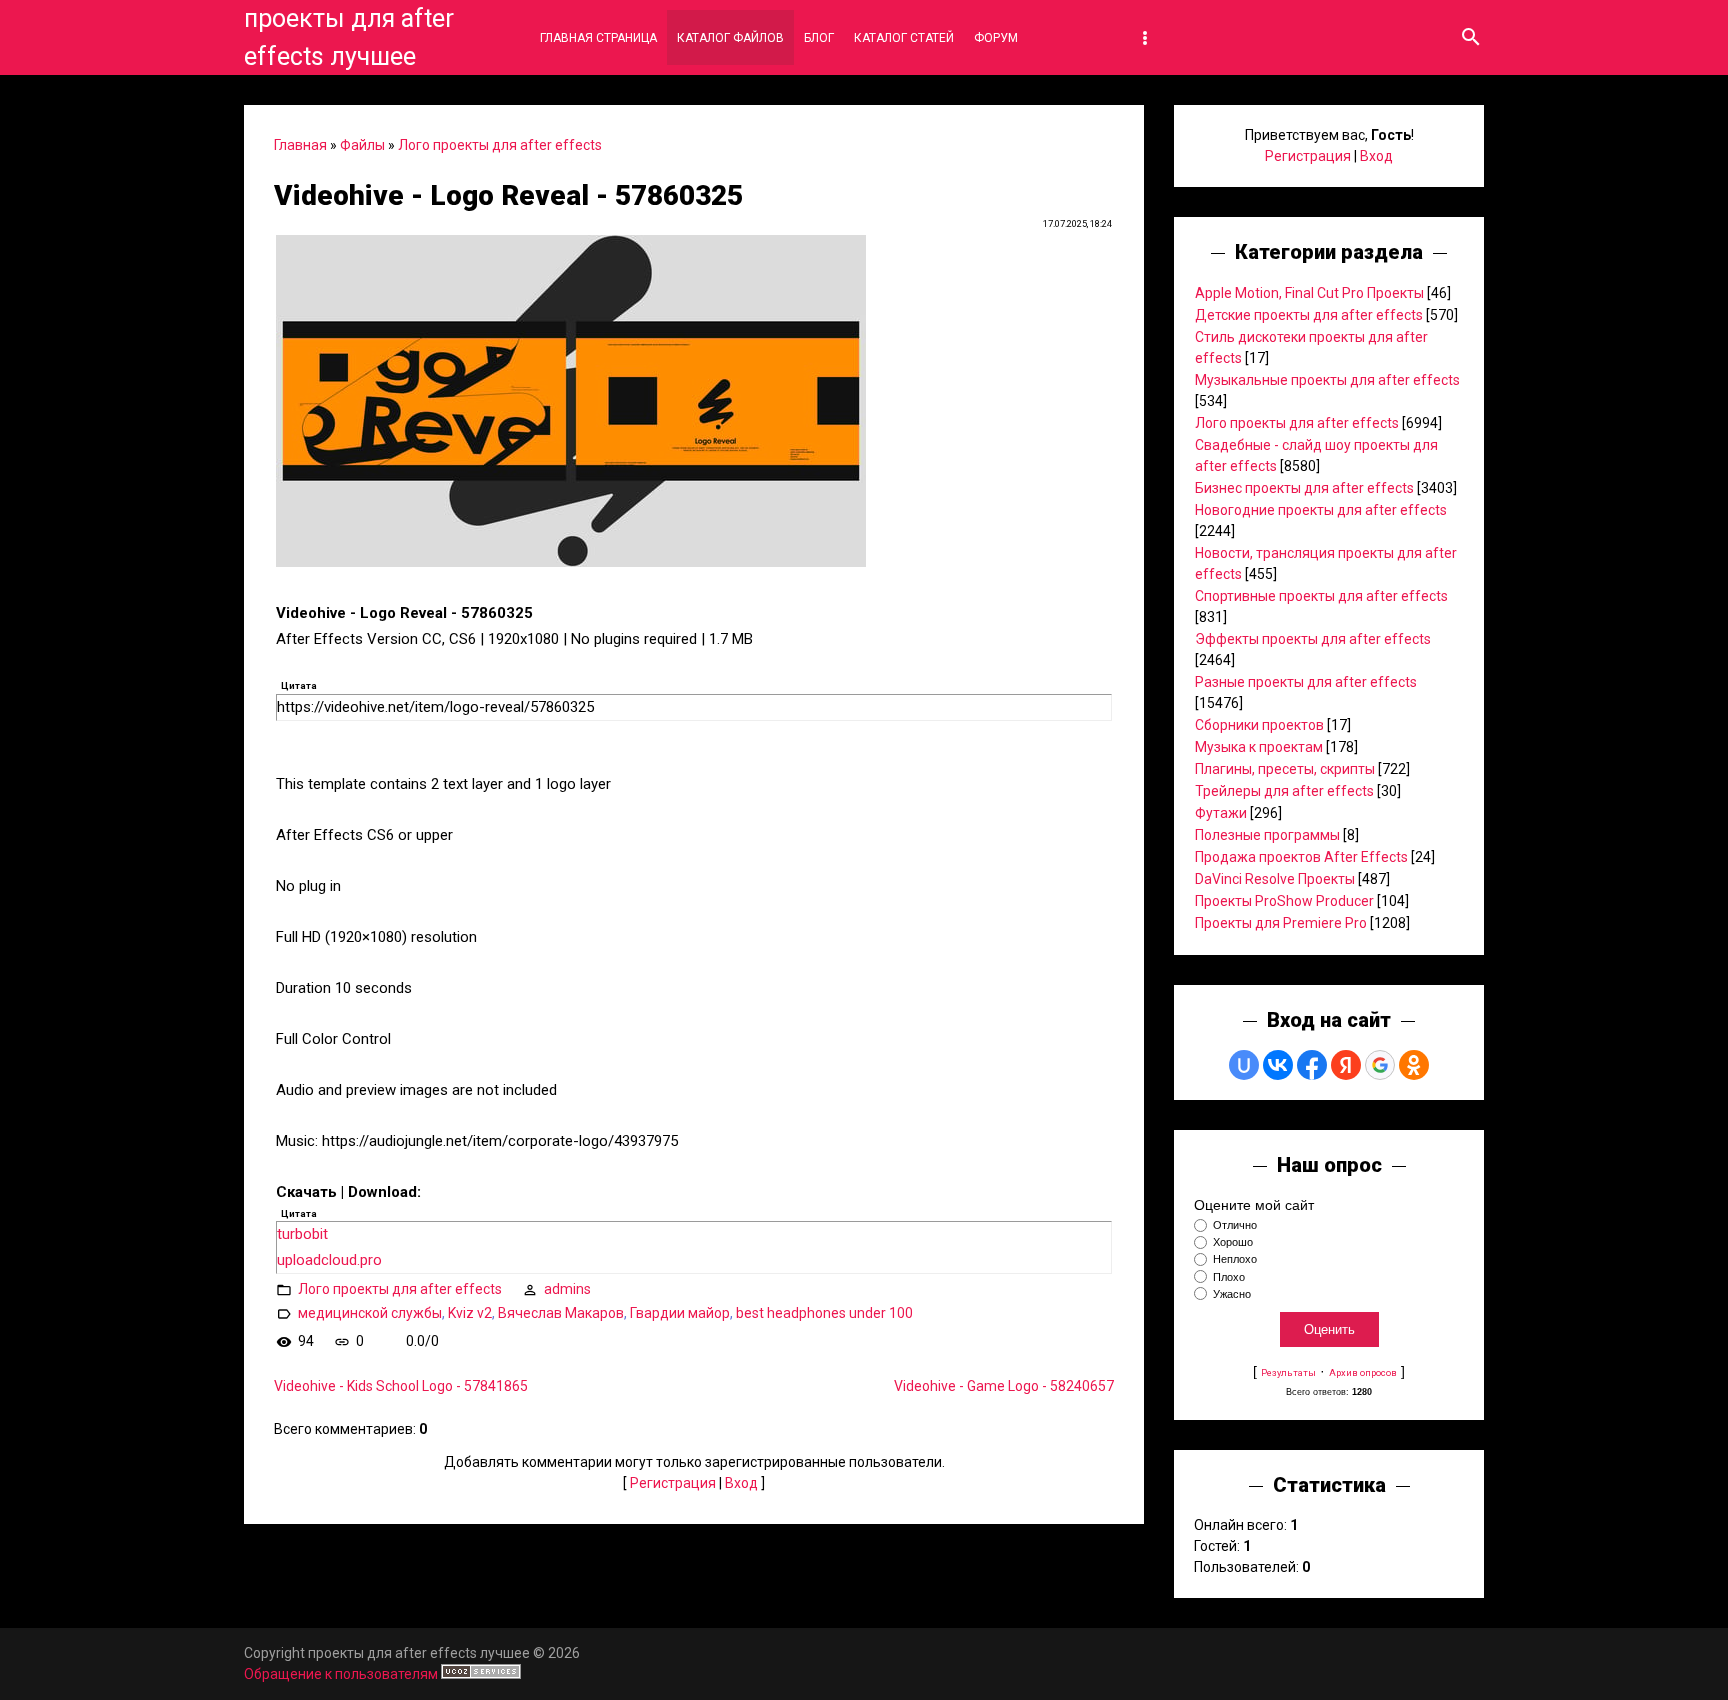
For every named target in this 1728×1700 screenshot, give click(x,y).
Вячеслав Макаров (561, 1313)
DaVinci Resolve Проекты (1275, 879)
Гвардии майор (680, 1313)
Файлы (362, 145)
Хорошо (1233, 1242)
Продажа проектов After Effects (1301, 857)
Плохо (1229, 1277)
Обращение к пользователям (341, 1674)
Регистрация (673, 1483)
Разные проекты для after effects (1306, 682)
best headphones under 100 (824, 1313)
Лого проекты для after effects (500, 145)
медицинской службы (370, 1313)
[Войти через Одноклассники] (1414, 1065)
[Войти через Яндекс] (1346, 1065)
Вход (741, 1483)
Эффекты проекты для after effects (1313, 639)
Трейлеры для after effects (1284, 791)
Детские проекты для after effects (1309, 315)
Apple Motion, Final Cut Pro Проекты (1309, 293)
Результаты (1288, 1372)
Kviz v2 (470, 1313)
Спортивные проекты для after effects (1321, 596)
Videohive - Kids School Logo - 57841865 (401, 1386)
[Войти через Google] (1380, 1065)
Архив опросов (1363, 1372)
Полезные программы (1267, 835)
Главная (300, 145)
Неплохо (1235, 1260)
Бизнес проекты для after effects (1304, 488)
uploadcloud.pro (329, 1260)
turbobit (302, 1234)
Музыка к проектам (1259, 747)
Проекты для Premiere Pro (1281, 923)
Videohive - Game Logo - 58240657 (1004, 1386)
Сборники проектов (1259, 725)
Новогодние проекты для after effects (1321, 510)
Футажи (1221, 813)
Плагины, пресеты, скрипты (1285, 769)
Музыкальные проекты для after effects (1327, 380)
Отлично (1235, 1225)
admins (567, 1289)
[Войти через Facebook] (1312, 1065)
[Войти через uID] (1244, 1065)
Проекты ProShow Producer (1284, 901)
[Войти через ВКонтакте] (1278, 1065)
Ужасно (1232, 1294)
